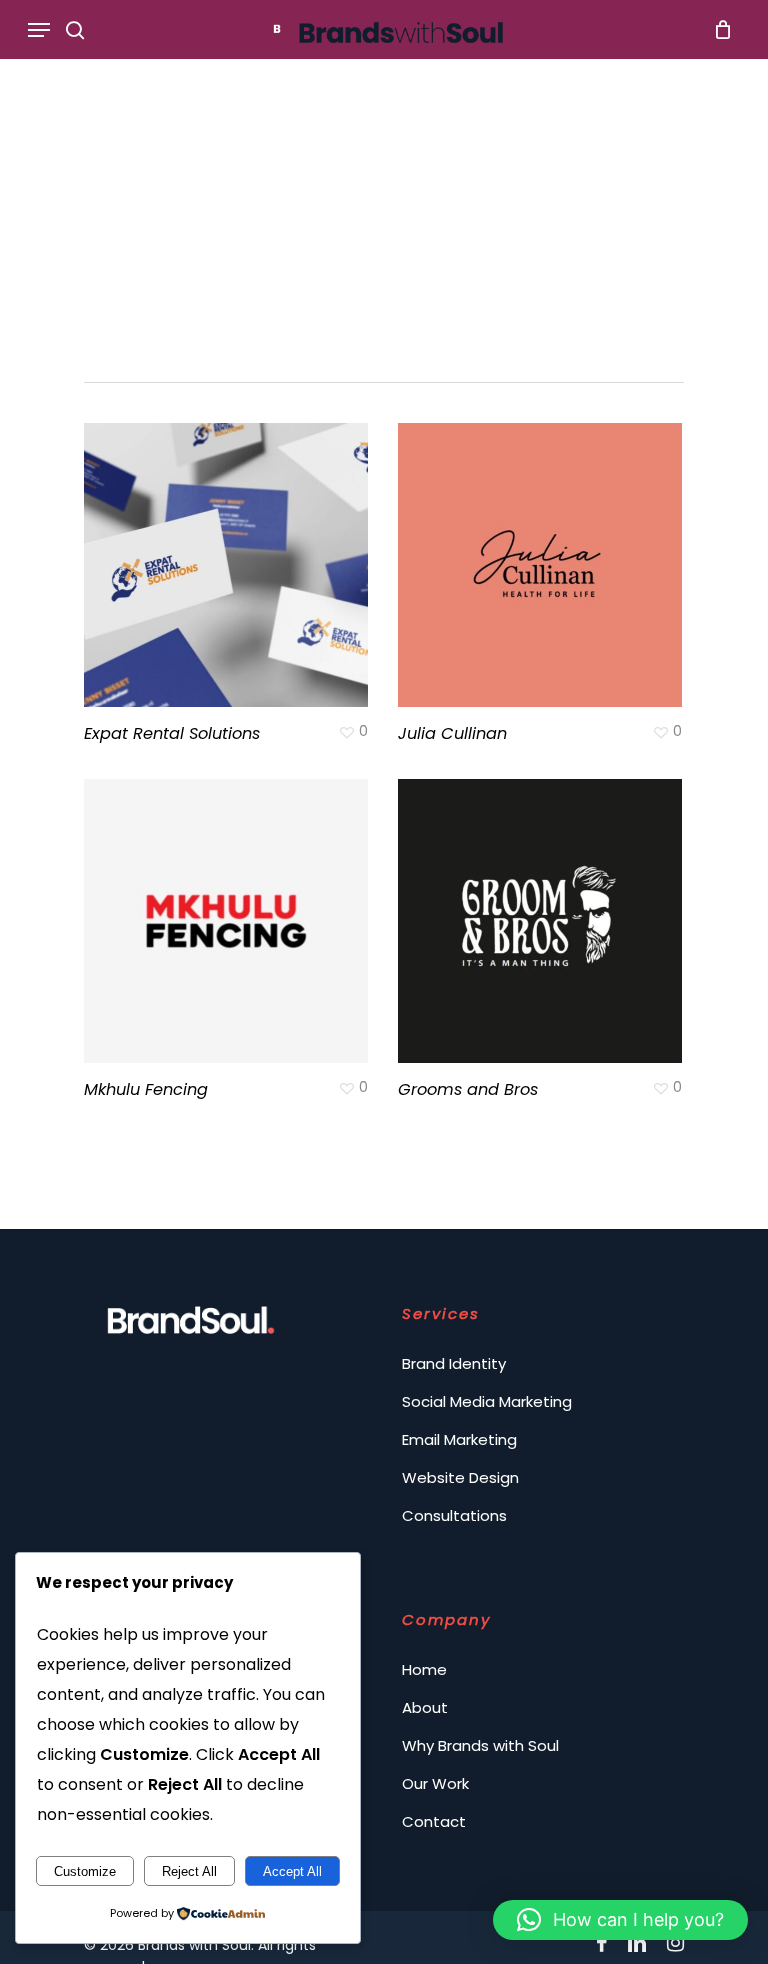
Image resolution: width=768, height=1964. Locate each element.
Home (424, 1669)
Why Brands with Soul (480, 1745)
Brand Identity (454, 1363)
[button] (620, 1920)
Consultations (454, 1515)
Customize (85, 1871)
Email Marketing (459, 1439)
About (425, 1707)
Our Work (435, 1783)
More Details (231, 550)
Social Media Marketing (487, 1401)
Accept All (292, 1871)
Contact (434, 1821)
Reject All (189, 1871)
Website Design (460, 1477)
